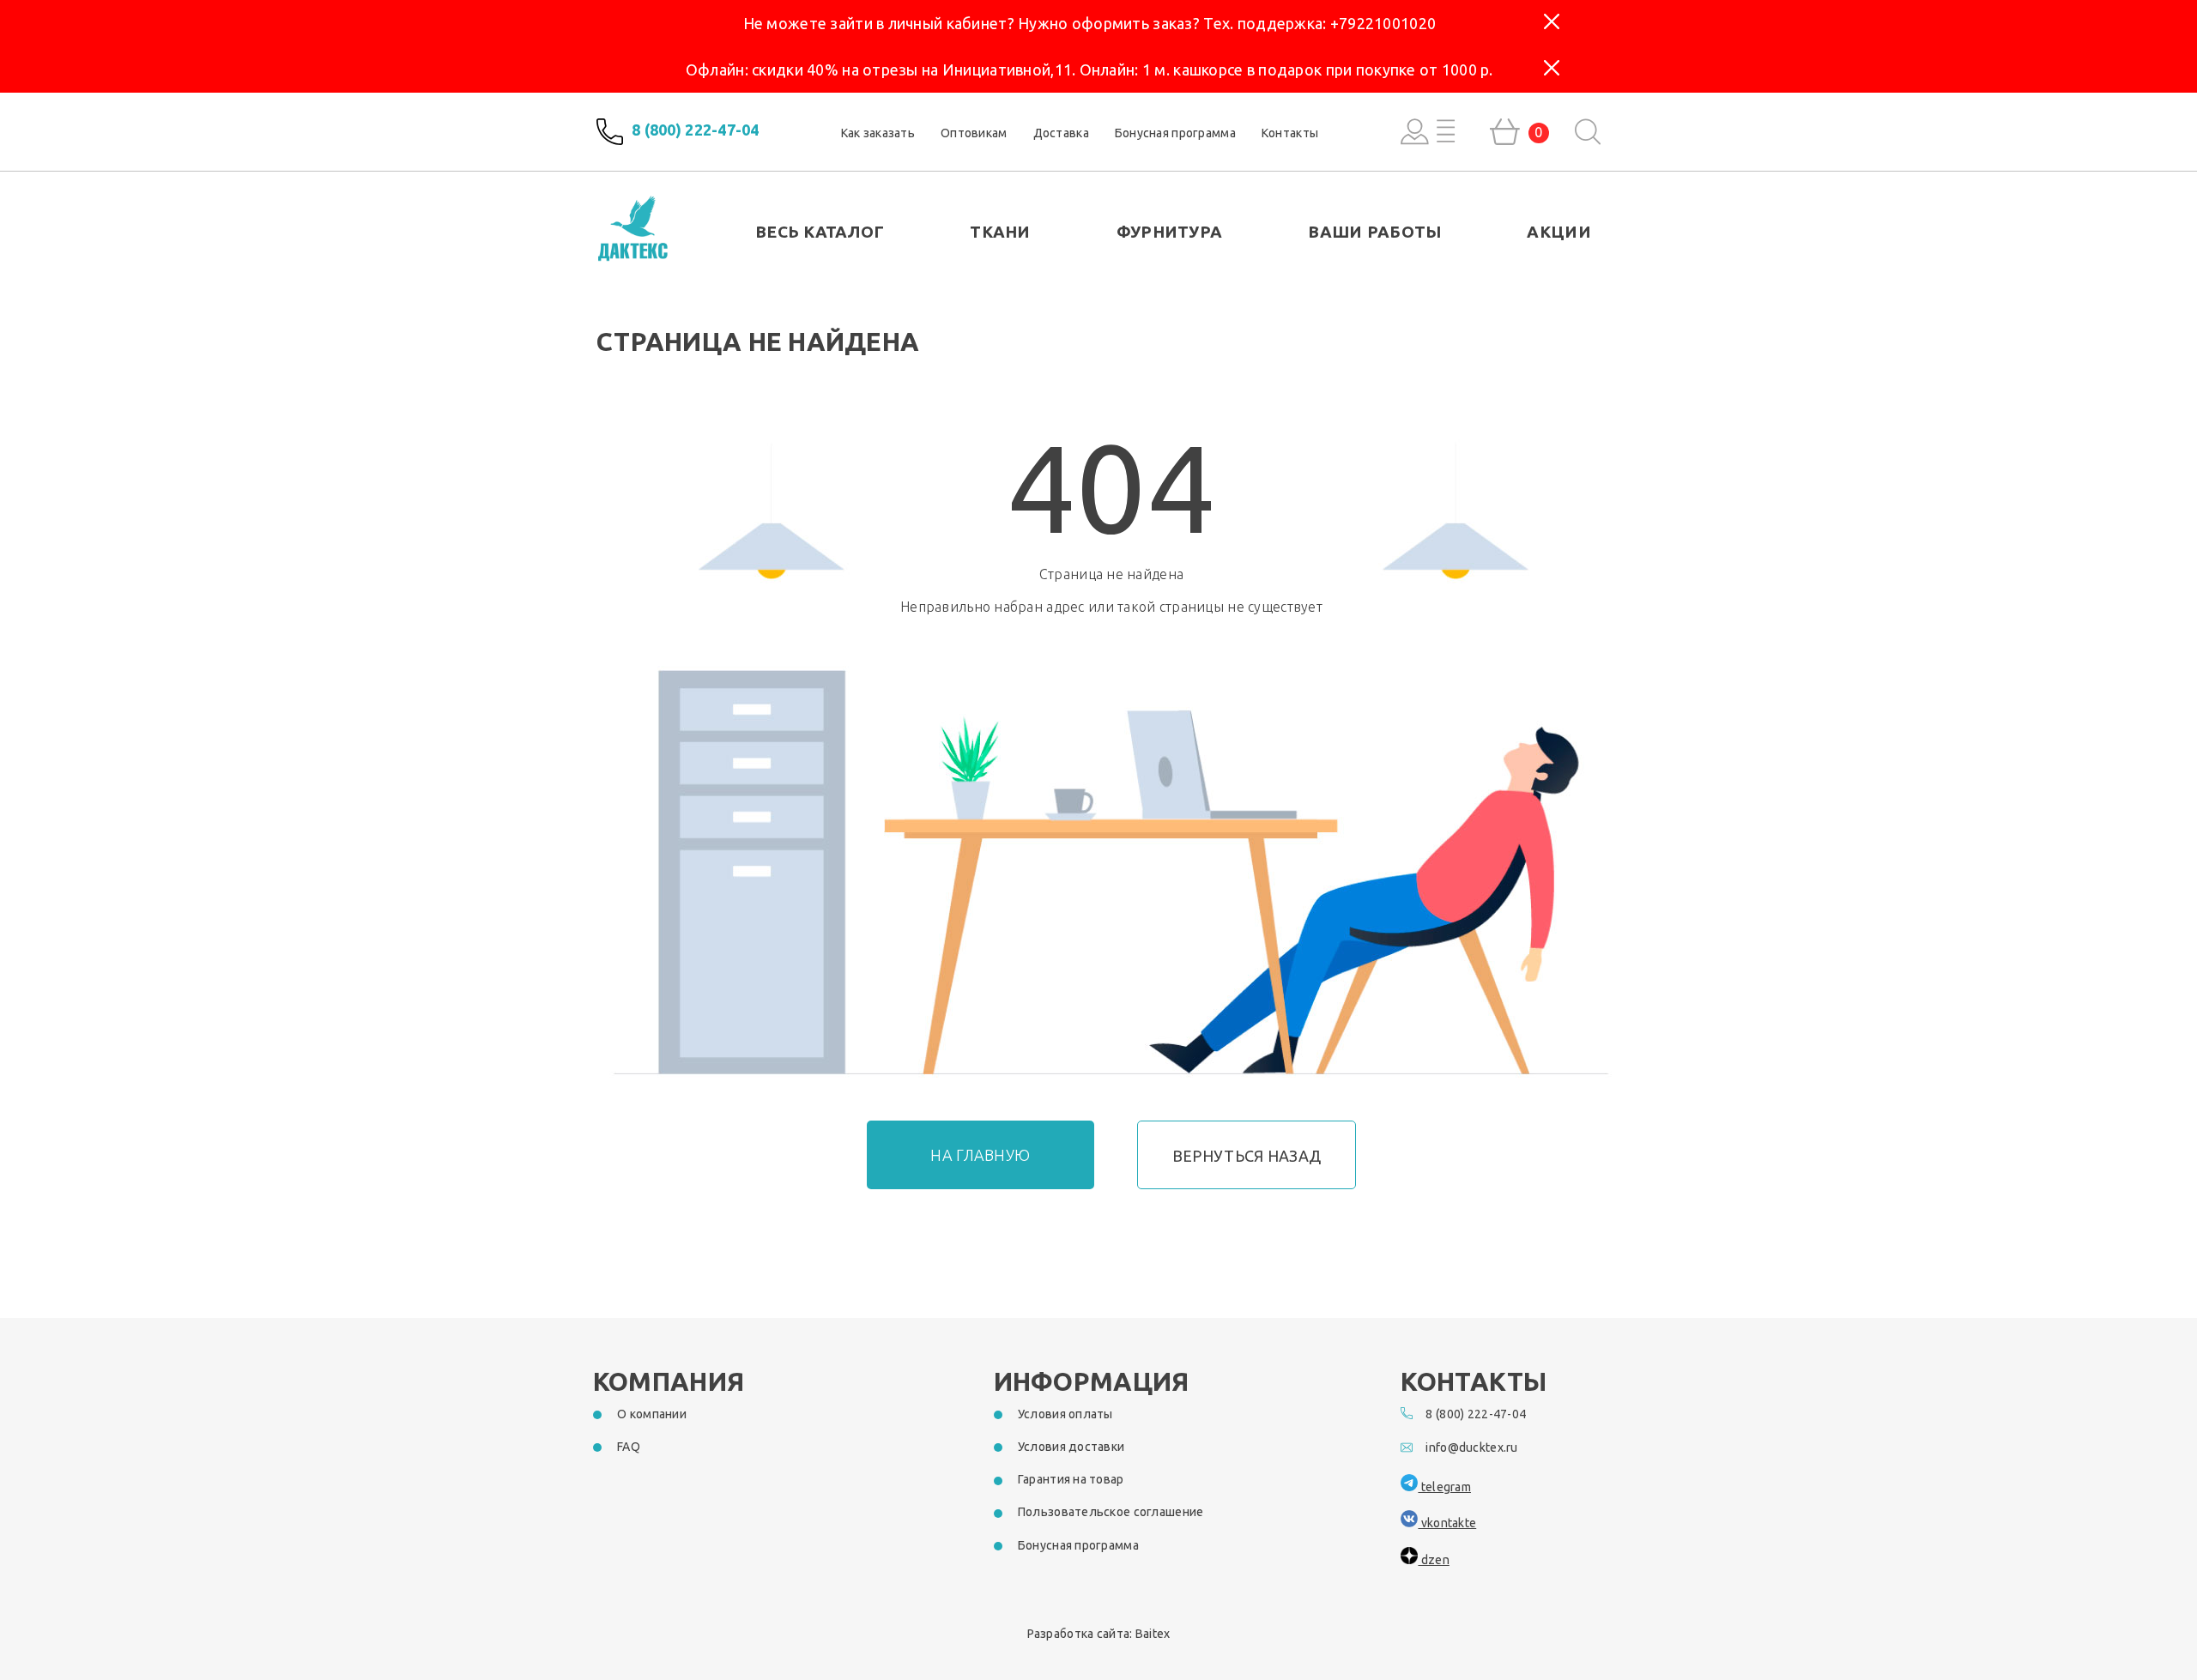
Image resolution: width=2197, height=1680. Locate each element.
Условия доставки (1071, 1447)
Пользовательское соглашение (1111, 1512)
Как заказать (878, 133)
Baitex (1153, 1634)
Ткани (1000, 232)
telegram (1444, 1487)
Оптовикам (974, 133)
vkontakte (1447, 1523)
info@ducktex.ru (1471, 1447)
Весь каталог (820, 232)
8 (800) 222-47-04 (696, 130)
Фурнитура (1170, 232)
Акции (1558, 232)
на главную (980, 1155)
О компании (652, 1414)
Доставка (1061, 133)
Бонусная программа (1175, 133)
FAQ (629, 1447)
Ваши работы (1374, 232)
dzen (1433, 1560)
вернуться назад (1247, 1156)
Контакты (1290, 133)
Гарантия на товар (1071, 1479)
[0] (1505, 132)
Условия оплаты (1065, 1414)
